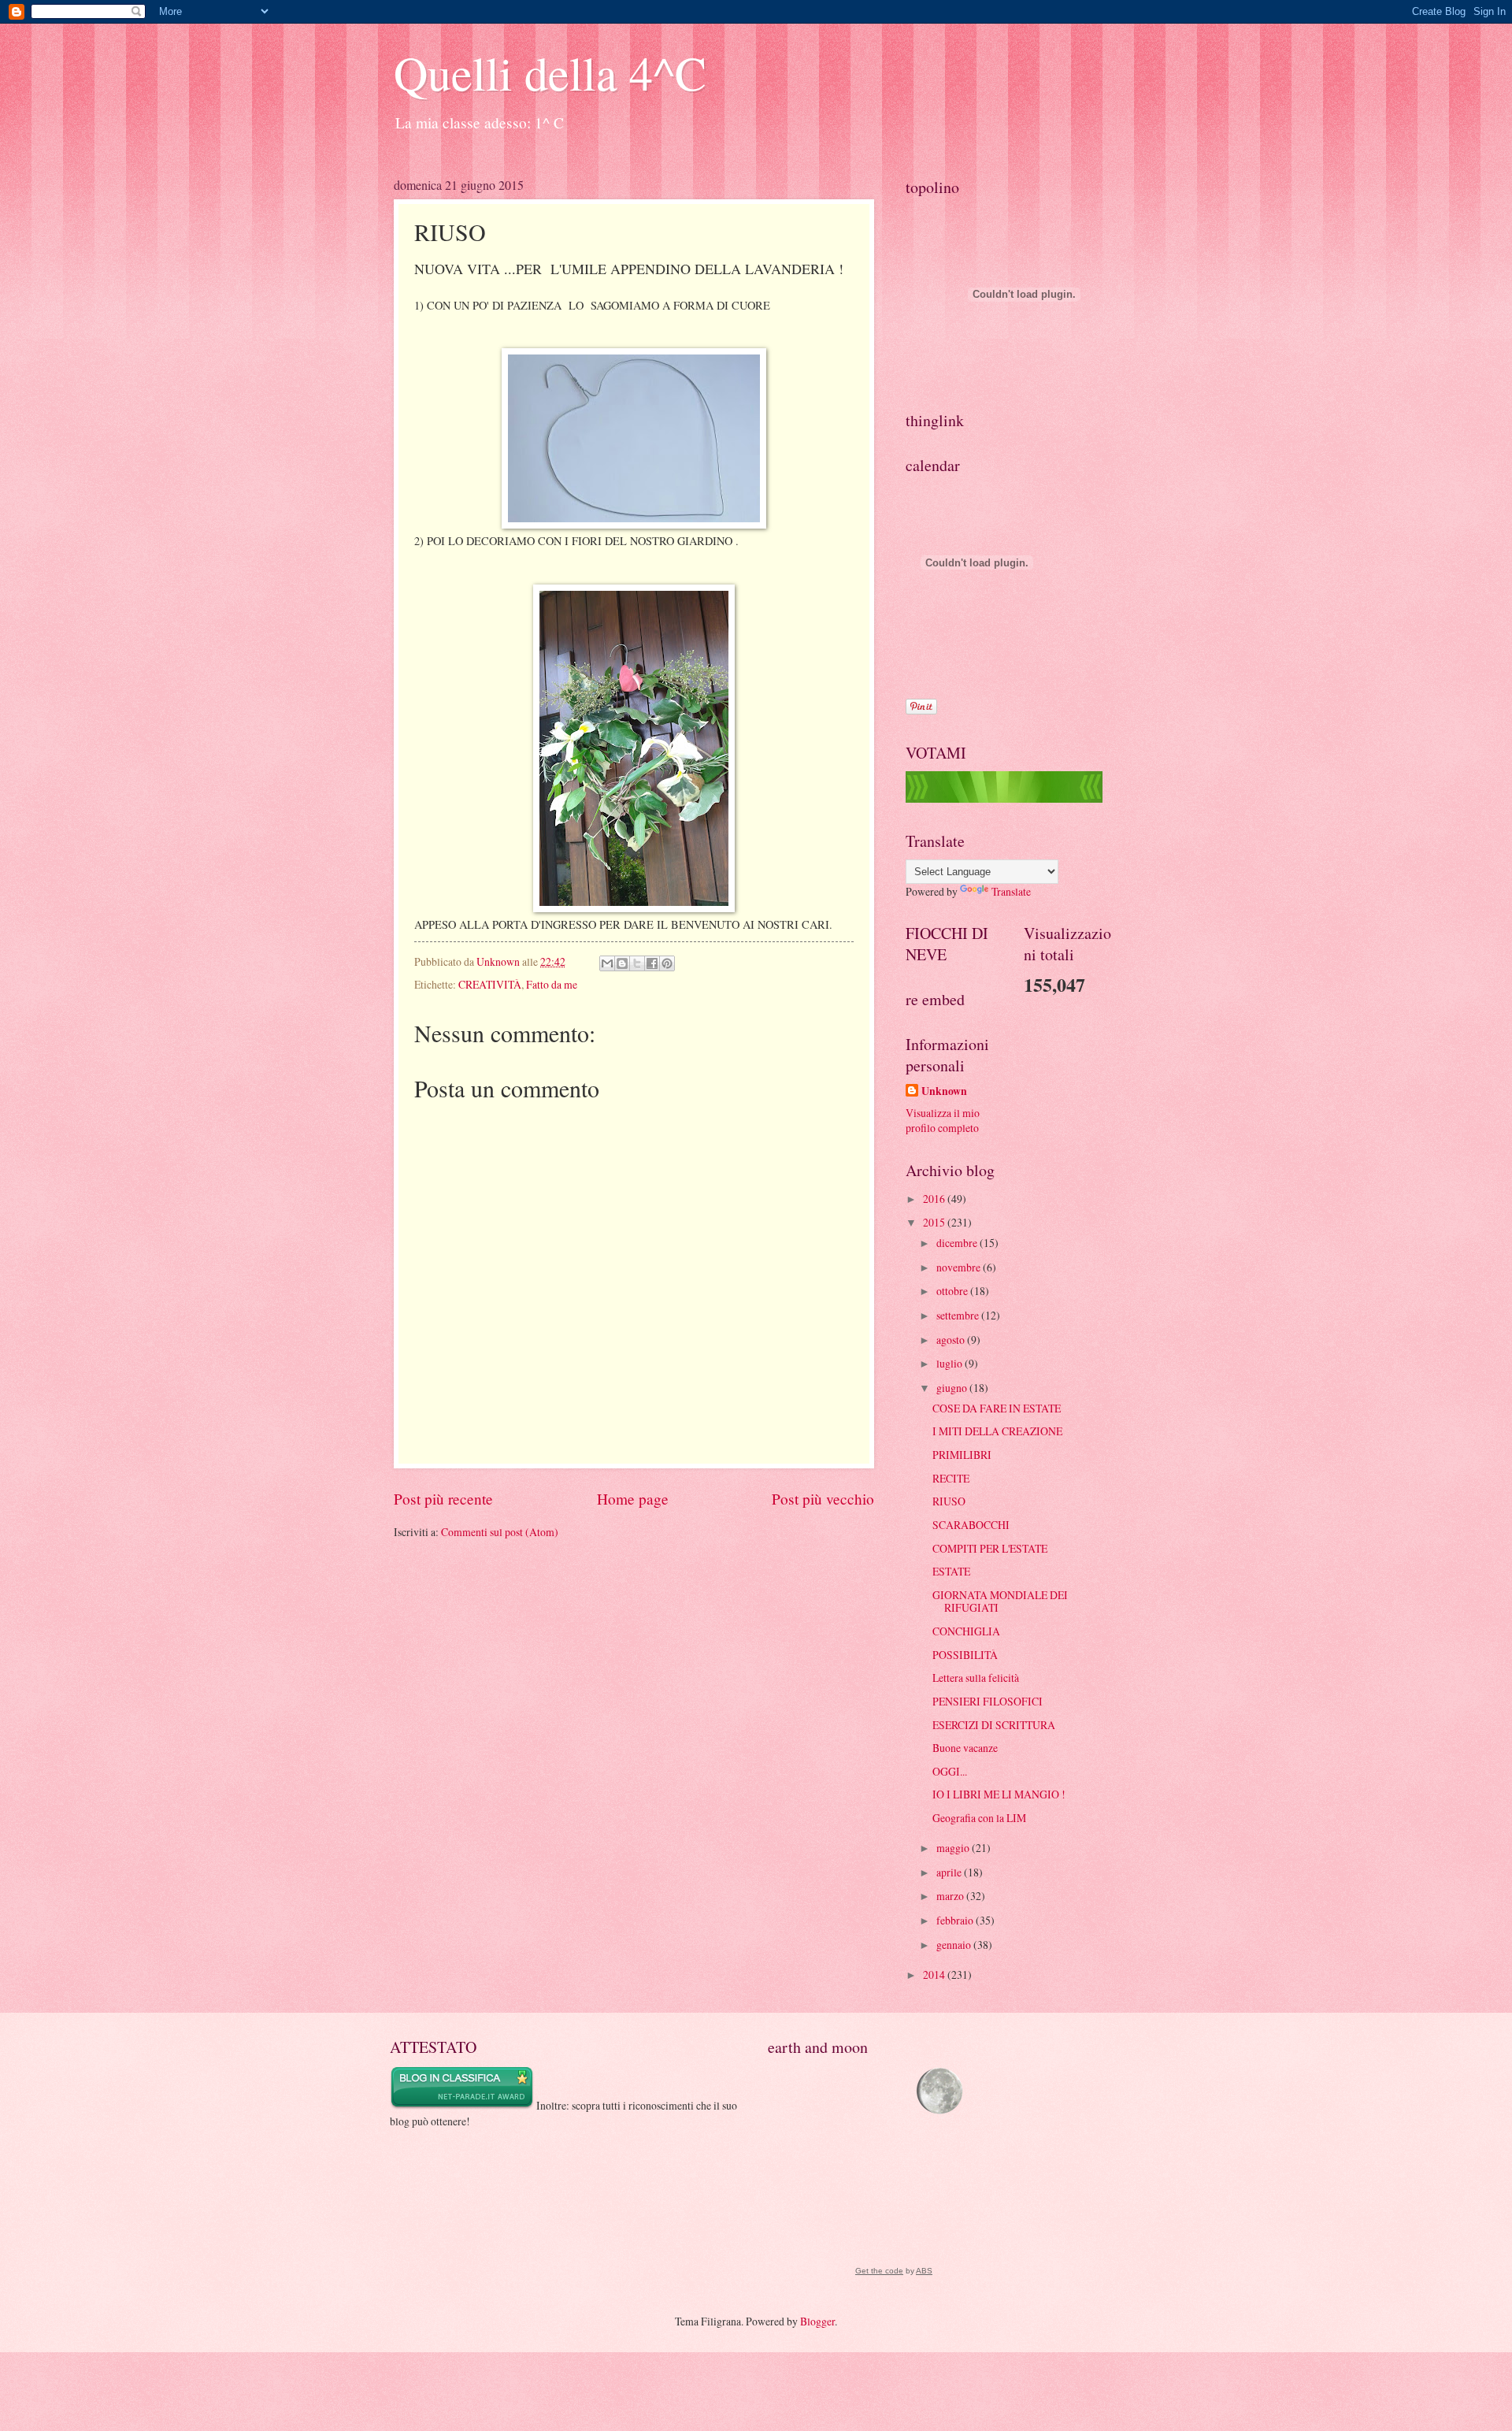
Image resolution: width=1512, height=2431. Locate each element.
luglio (951, 1363)
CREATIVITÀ (490, 984)
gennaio (955, 1945)
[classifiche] (1004, 798)
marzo (951, 1896)
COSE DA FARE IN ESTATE (997, 1408)
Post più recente (443, 1499)
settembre (959, 1315)
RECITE (951, 1478)
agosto (952, 1340)
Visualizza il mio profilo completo (943, 1120)
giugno (953, 1388)
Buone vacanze (965, 1748)
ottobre (953, 1291)
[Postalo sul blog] (622, 963)
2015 (935, 1222)
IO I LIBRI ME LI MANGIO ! (999, 1794)
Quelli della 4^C (550, 72)
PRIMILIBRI (962, 1455)
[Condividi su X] (637, 963)
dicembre (958, 1243)
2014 (935, 1974)
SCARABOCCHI (971, 1525)
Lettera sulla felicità (976, 1678)
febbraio (956, 1920)
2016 (935, 1199)
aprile (950, 1872)
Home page (633, 1499)
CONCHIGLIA (966, 1631)
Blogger (817, 2321)
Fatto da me (552, 984)
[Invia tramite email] (607, 963)
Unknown (944, 1091)
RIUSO (949, 1501)
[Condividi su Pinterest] (667, 963)
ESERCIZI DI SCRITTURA (994, 1725)
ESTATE (951, 1571)
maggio (954, 1848)
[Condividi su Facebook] (652, 963)
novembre (960, 1267)
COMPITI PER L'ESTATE (990, 1548)
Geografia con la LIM (979, 1818)
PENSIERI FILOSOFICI (988, 1701)
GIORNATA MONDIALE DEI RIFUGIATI (1000, 1601)
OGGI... (950, 1771)
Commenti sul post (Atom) (500, 1532)
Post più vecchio (823, 1499)
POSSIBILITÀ (965, 1655)
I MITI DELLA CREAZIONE (997, 1431)
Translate (1011, 891)
